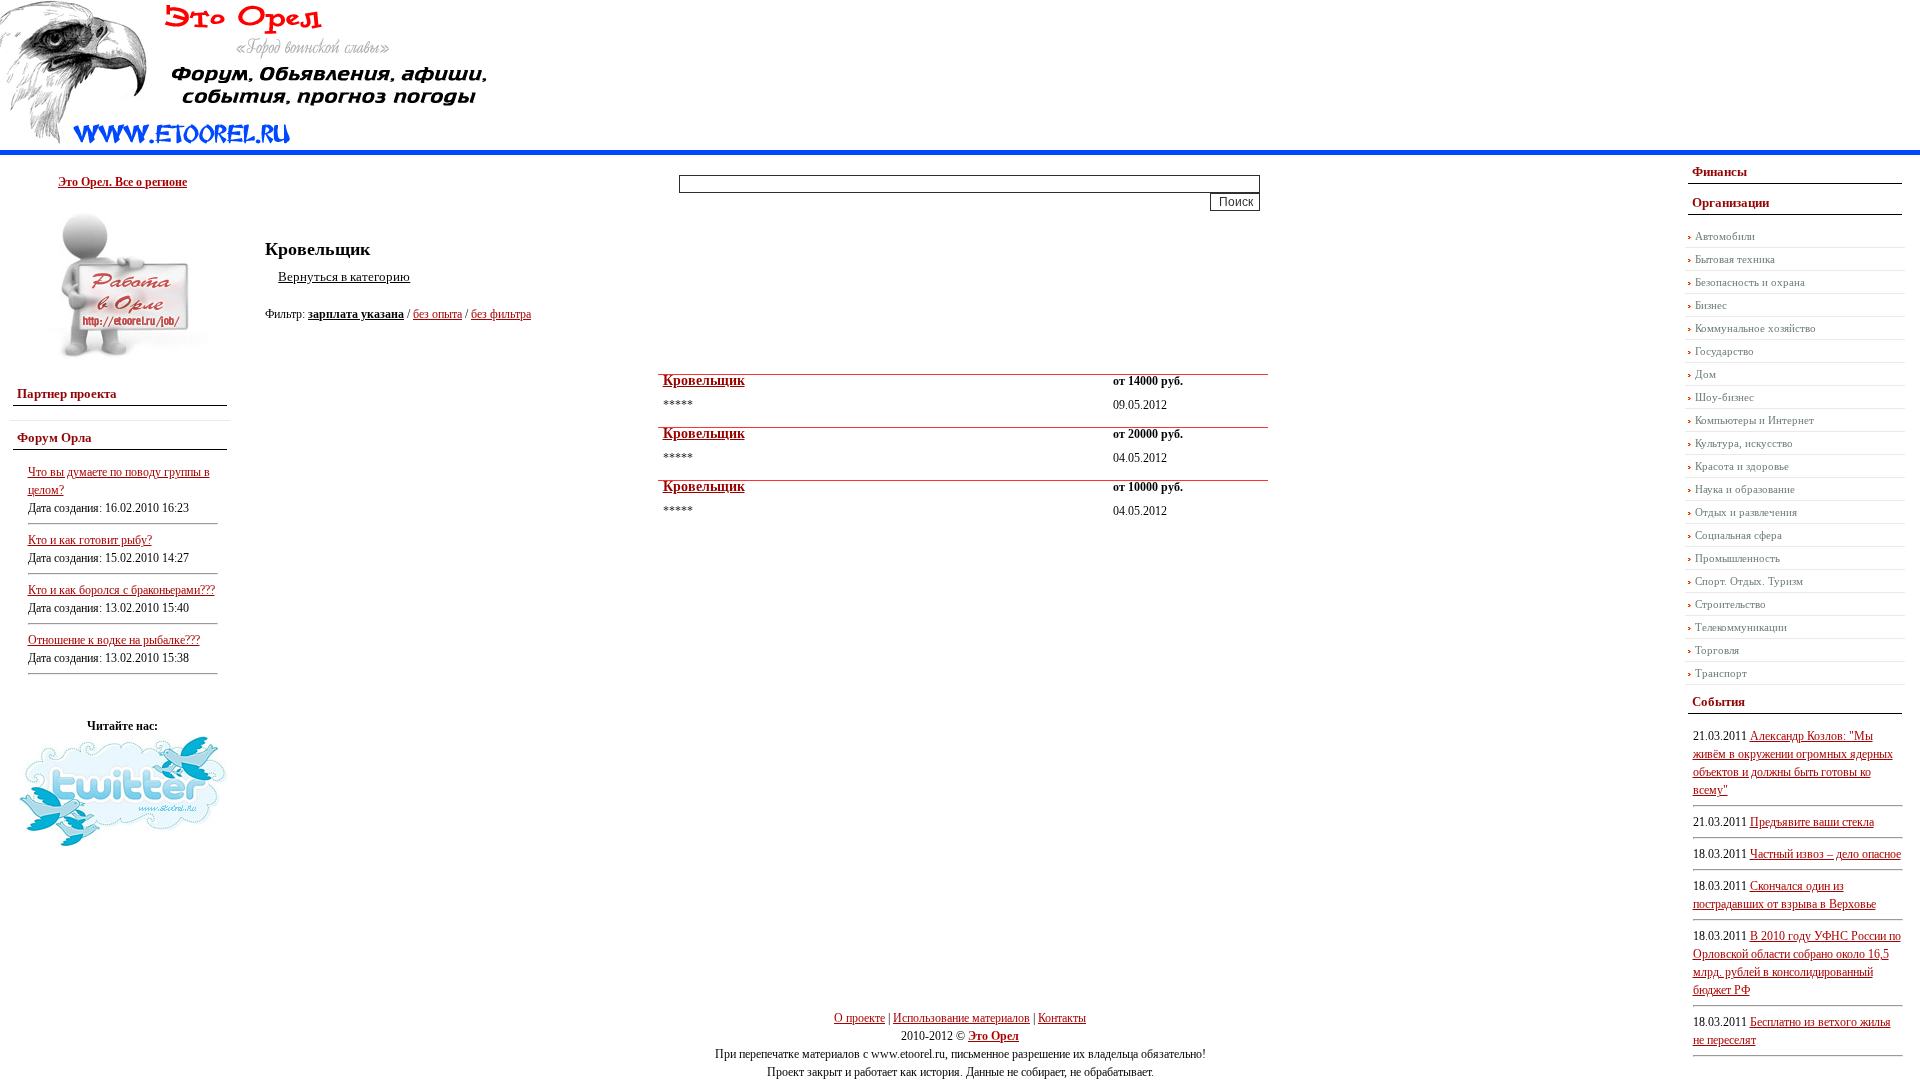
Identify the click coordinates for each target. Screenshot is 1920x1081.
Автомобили (1725, 236)
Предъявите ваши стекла (1812, 822)
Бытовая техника (1735, 259)
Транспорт (1721, 673)
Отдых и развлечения (1746, 512)
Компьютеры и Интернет (1754, 420)
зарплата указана (356, 314)
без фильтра (501, 314)
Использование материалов (961, 1018)
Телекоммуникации (1741, 627)
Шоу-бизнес (1724, 397)
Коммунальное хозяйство (1755, 328)
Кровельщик (704, 380)
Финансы (1719, 171)
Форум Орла (54, 437)
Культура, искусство (1744, 443)
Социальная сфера (1738, 535)
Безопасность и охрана (1750, 282)
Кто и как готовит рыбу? (90, 540)
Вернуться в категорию (344, 276)
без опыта (437, 314)
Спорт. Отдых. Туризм (1749, 581)
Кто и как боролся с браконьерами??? (121, 590)
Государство (1724, 351)
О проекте (859, 1018)
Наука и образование (1745, 489)
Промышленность (1737, 558)
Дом (1705, 374)
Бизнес (1711, 305)
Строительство (1730, 604)
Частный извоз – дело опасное (1825, 854)
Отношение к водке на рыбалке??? (114, 640)
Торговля (1717, 650)
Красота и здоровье (1742, 466)
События (1718, 701)
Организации (1730, 202)
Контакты (1062, 1018)
